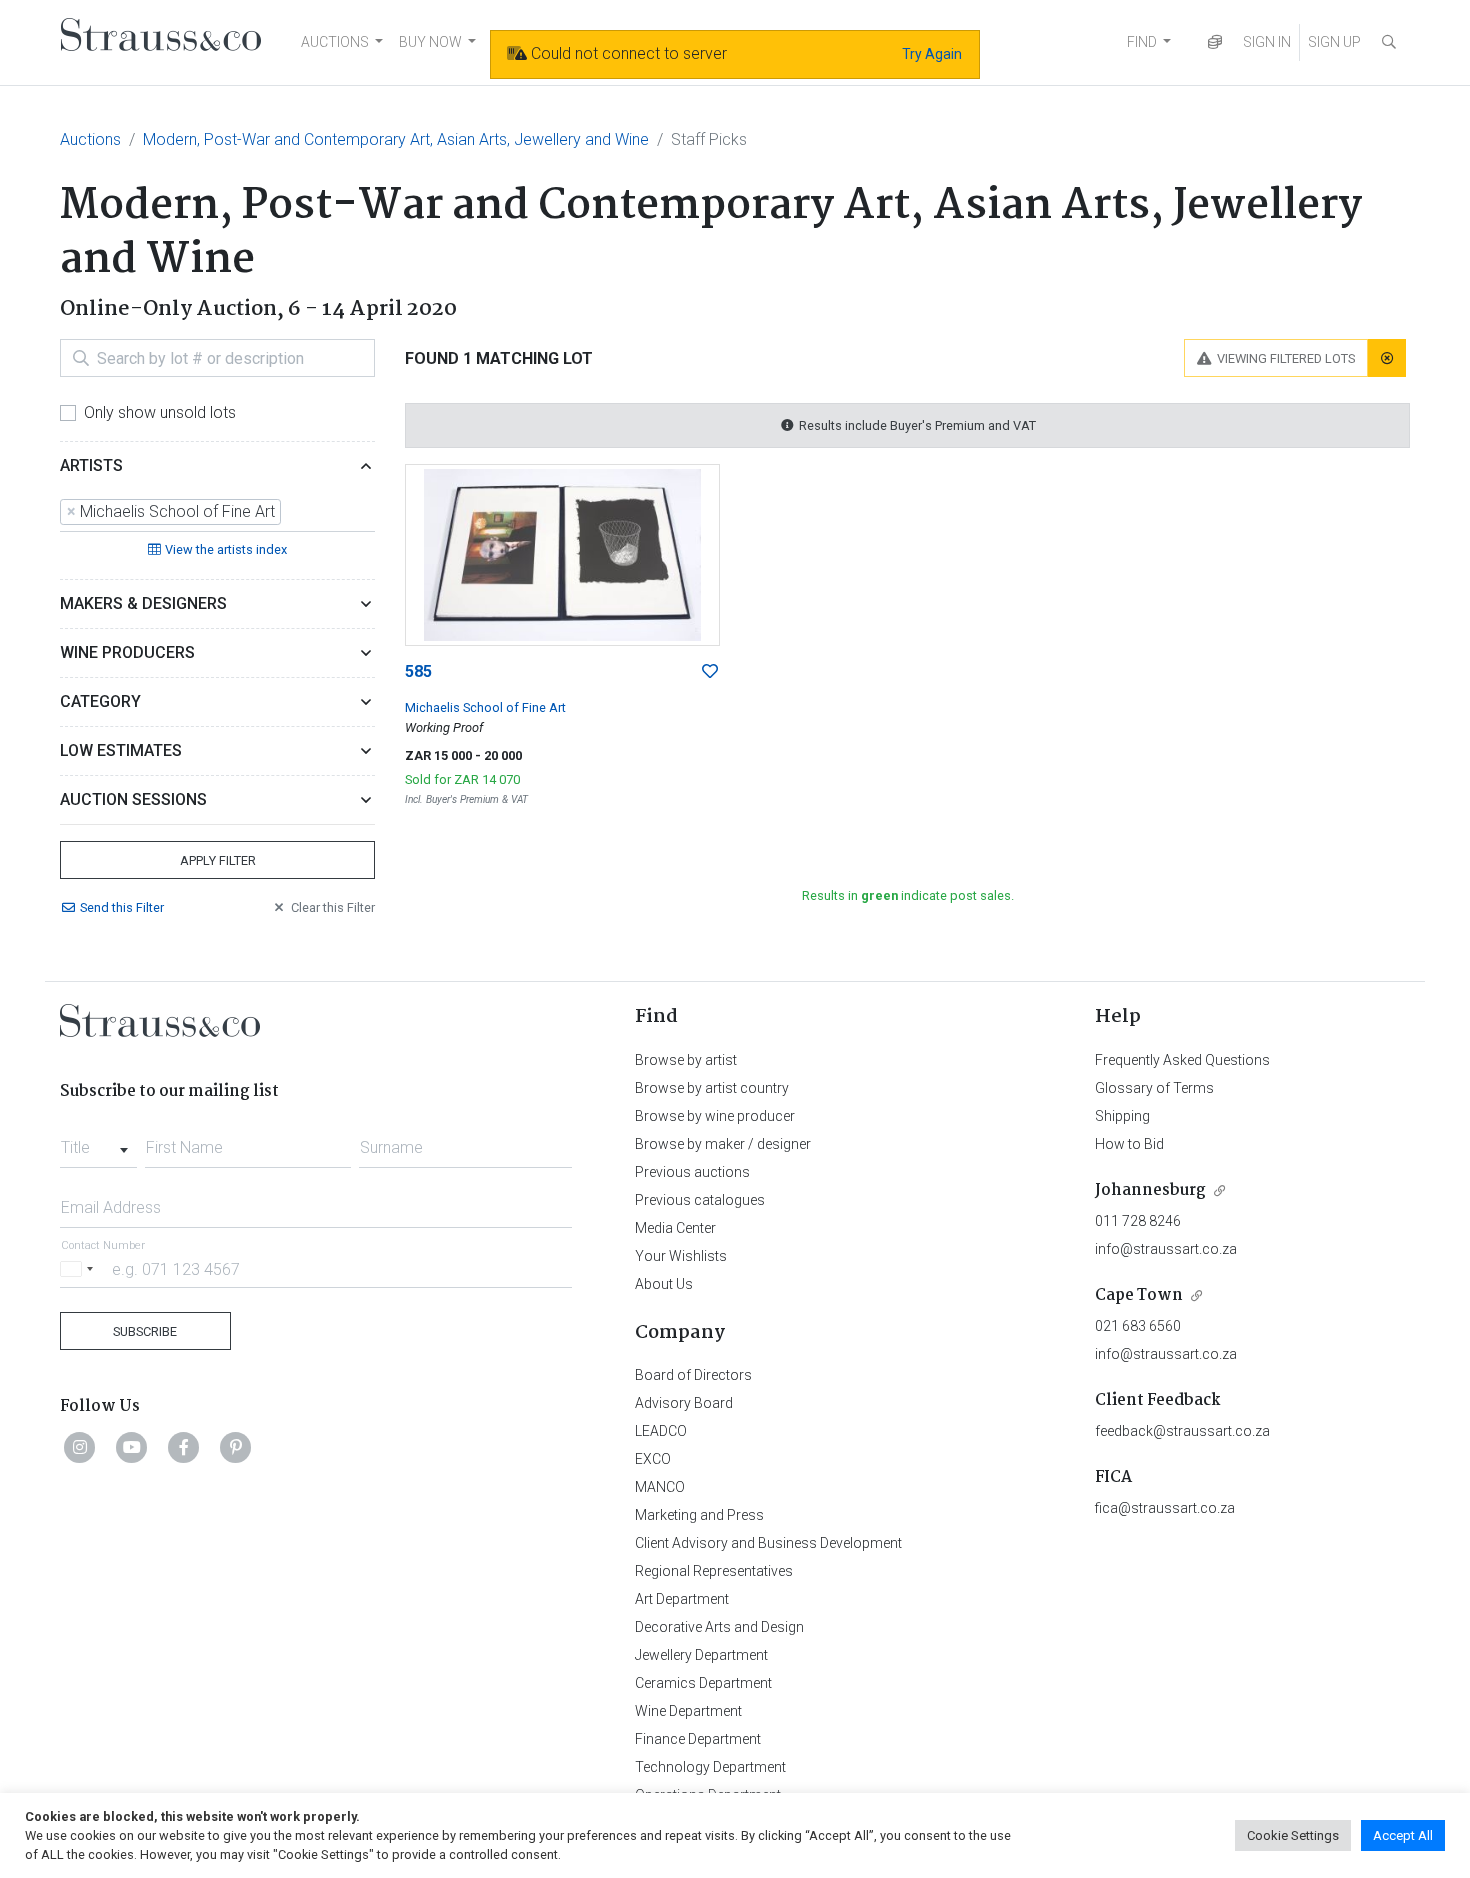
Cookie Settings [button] (1293, 1835)
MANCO (660, 1487)
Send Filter (122, 907)
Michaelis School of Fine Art (485, 707)
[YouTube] (132, 1447)
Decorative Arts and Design (719, 1627)
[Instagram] (80, 1447)
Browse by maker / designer (723, 1144)
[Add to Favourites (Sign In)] (710, 672)
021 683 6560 (1138, 1326)
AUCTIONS (335, 42)
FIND (1142, 42)
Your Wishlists (681, 1256)
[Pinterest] (236, 1447)
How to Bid (1129, 1144)
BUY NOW (430, 42)
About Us (664, 1284)
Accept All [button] (1403, 1835)
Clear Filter (333, 907)
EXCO (653, 1459)
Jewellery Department (701, 1655)
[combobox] (217, 513)
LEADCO (661, 1431)
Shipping (1122, 1116)
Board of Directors (693, 1375)
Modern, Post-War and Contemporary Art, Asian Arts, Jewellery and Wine (396, 139)
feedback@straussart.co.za (1182, 1431)
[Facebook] (184, 1447)
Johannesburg (1150, 1190)
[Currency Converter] (1215, 42)
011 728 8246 (1138, 1221)
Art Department (682, 1599)
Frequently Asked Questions (1182, 1060)
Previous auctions (692, 1172)
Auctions (90, 139)
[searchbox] (292, 512)
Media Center (675, 1228)
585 (418, 671)
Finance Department (698, 1739)
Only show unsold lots (160, 412)
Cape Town (1139, 1295)
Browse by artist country (712, 1088)
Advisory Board (684, 1403)
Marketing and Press (699, 1515)
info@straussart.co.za (1166, 1249)
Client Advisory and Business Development (768, 1543)
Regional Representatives (714, 1571)
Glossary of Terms (1154, 1088)
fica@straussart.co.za (1165, 1508)
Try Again (932, 54)
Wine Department (688, 1711)
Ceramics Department (703, 1683)
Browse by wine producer (715, 1116)
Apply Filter (218, 860)
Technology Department (710, 1767)
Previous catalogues (700, 1200)
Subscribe (145, 1331)
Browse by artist (686, 1060)
